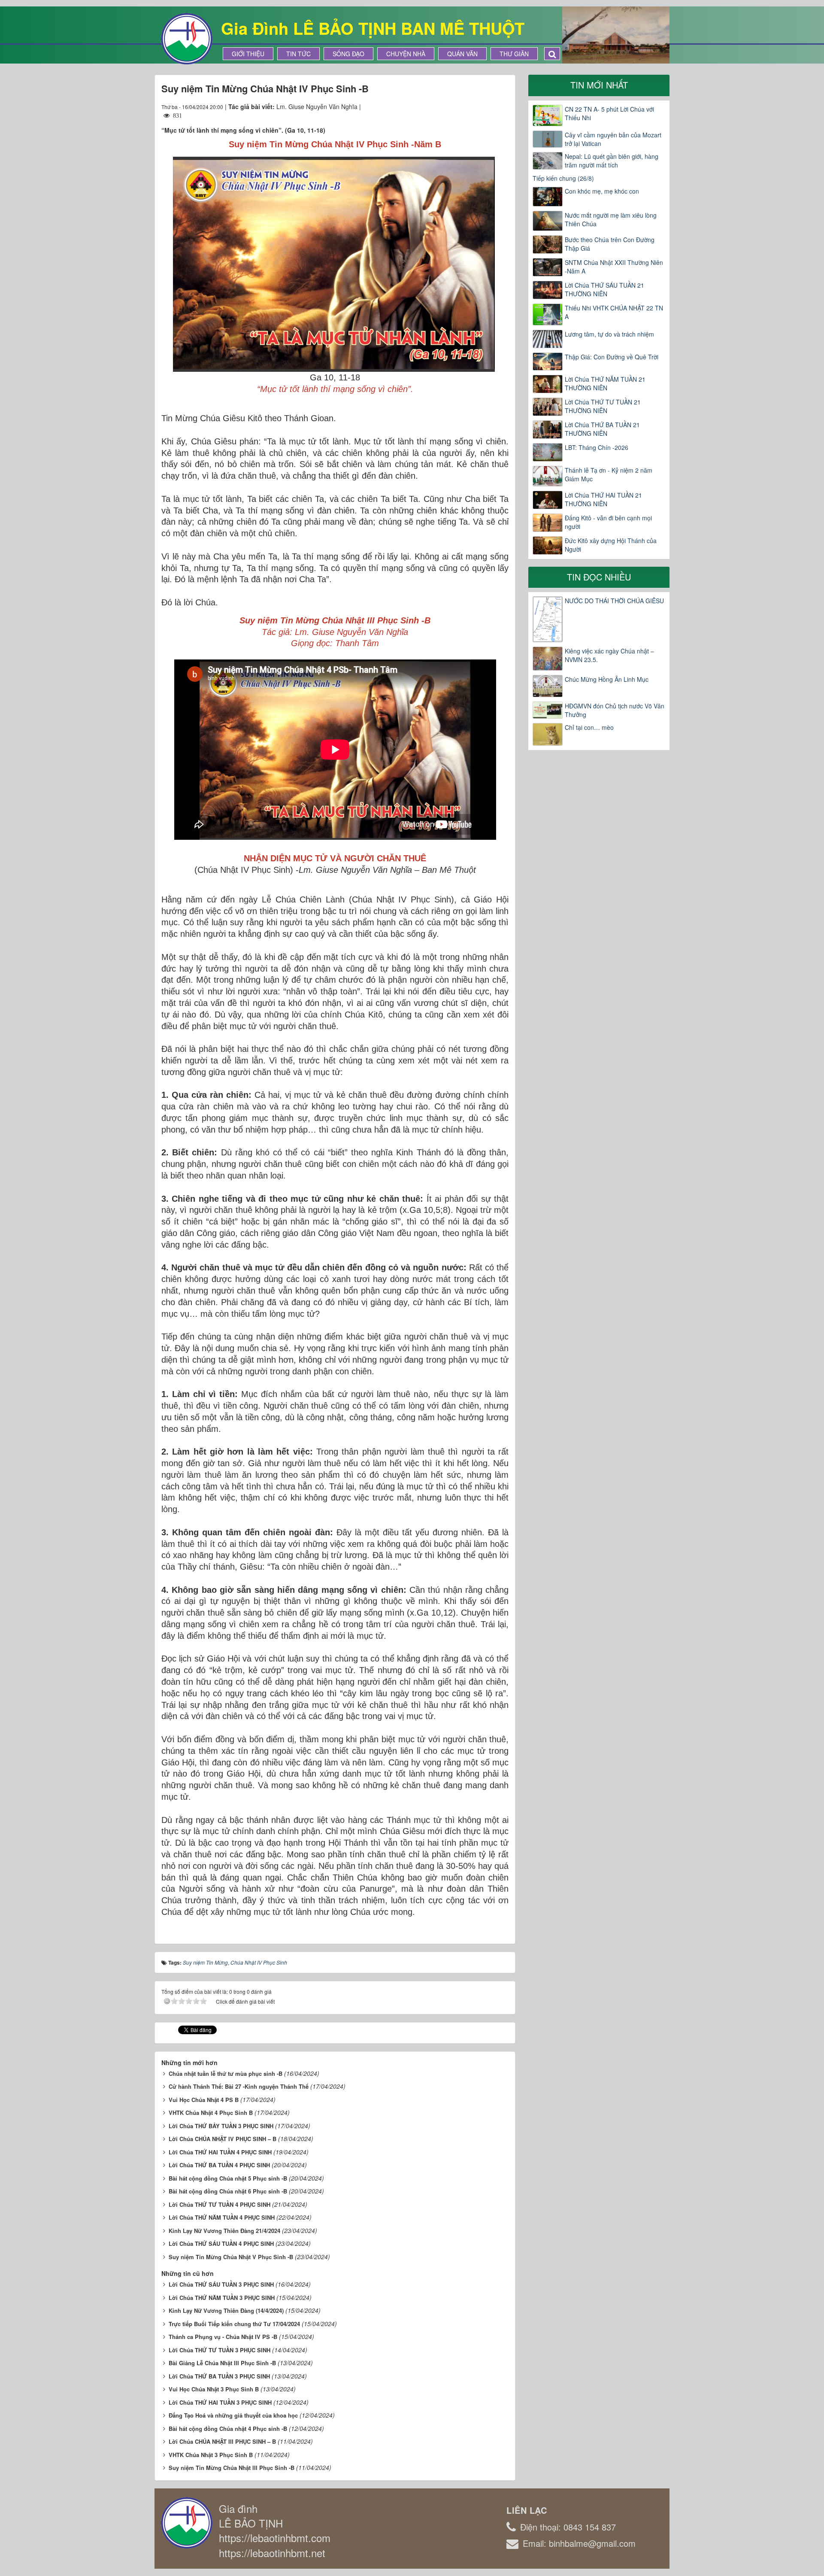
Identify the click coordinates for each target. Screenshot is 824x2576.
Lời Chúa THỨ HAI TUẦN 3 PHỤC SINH (220, 2402)
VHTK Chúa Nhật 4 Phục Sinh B (211, 2113)
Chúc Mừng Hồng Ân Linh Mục (607, 679)
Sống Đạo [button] (348, 54)
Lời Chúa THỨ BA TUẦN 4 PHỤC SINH (219, 2165)
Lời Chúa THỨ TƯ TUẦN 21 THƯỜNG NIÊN (603, 406)
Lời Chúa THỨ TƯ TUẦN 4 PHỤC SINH (220, 2204)
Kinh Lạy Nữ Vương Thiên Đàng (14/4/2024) (226, 2310)
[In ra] (487, 106)
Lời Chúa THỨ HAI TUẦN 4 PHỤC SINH (220, 2152)
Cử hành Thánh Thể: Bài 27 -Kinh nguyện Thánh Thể (239, 2086)
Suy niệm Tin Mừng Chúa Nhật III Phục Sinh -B (232, 2468)
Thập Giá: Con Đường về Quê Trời (612, 357)
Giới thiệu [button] (248, 54)
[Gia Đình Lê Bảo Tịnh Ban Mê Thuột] (187, 38)
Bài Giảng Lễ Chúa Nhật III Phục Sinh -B (222, 2363)
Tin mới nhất (599, 85)
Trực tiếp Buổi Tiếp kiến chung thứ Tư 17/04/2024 (234, 2324)
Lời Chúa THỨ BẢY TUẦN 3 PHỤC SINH (221, 2126)
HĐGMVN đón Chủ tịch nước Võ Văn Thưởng (615, 710)
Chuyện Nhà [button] (406, 54)
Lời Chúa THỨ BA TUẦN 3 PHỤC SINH (219, 2376)
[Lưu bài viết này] (502, 106)
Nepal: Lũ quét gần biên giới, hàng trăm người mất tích (612, 161)
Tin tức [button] (298, 54)
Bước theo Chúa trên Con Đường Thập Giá (610, 244)
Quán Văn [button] (462, 54)
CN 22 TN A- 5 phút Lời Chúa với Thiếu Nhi (609, 113)
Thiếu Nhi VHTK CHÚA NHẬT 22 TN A (614, 312)
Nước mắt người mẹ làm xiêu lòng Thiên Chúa (611, 219)
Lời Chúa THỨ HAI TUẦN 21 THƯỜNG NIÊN (603, 499)
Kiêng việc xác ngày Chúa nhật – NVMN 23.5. (609, 655)
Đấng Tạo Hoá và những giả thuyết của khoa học (233, 2415)
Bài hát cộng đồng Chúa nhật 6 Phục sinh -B (228, 2191)
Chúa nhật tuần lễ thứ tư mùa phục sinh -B (226, 2073)
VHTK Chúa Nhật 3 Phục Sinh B (211, 2455)
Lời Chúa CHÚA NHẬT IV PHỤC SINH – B (223, 2139)
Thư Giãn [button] (514, 54)
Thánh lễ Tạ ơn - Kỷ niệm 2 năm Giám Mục (609, 474)
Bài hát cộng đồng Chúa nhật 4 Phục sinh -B (228, 2429)
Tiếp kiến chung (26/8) (563, 178)
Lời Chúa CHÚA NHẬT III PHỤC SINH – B (222, 2441)
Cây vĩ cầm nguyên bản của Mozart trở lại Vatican (613, 139)
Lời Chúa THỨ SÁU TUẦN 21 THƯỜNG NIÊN (604, 289)
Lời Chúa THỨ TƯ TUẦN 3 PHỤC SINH (220, 2350)
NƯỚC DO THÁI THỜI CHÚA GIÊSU (614, 601)
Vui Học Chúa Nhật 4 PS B (204, 2100)
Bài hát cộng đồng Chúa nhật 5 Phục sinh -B (228, 2178)
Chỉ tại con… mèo (589, 727)
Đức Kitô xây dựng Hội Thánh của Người (611, 545)
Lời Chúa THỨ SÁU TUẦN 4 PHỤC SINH (221, 2243)
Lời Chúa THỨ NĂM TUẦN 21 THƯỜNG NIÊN (605, 383)
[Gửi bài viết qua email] (471, 106)
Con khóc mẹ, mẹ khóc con (602, 191)
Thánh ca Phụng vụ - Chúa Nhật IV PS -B (223, 2337)
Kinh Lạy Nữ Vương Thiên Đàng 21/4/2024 (224, 2231)
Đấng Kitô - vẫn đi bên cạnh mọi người (608, 522)
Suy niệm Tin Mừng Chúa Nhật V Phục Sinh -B (231, 2257)
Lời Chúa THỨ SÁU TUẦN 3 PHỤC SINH (221, 2284)
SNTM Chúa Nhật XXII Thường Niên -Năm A (614, 267)
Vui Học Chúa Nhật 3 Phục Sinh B (214, 2389)
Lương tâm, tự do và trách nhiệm (609, 334)
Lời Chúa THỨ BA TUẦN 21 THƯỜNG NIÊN (602, 429)
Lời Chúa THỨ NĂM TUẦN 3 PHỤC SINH (222, 2298)
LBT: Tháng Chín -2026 (597, 447)
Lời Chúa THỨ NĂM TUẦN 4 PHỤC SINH (222, 2217)
